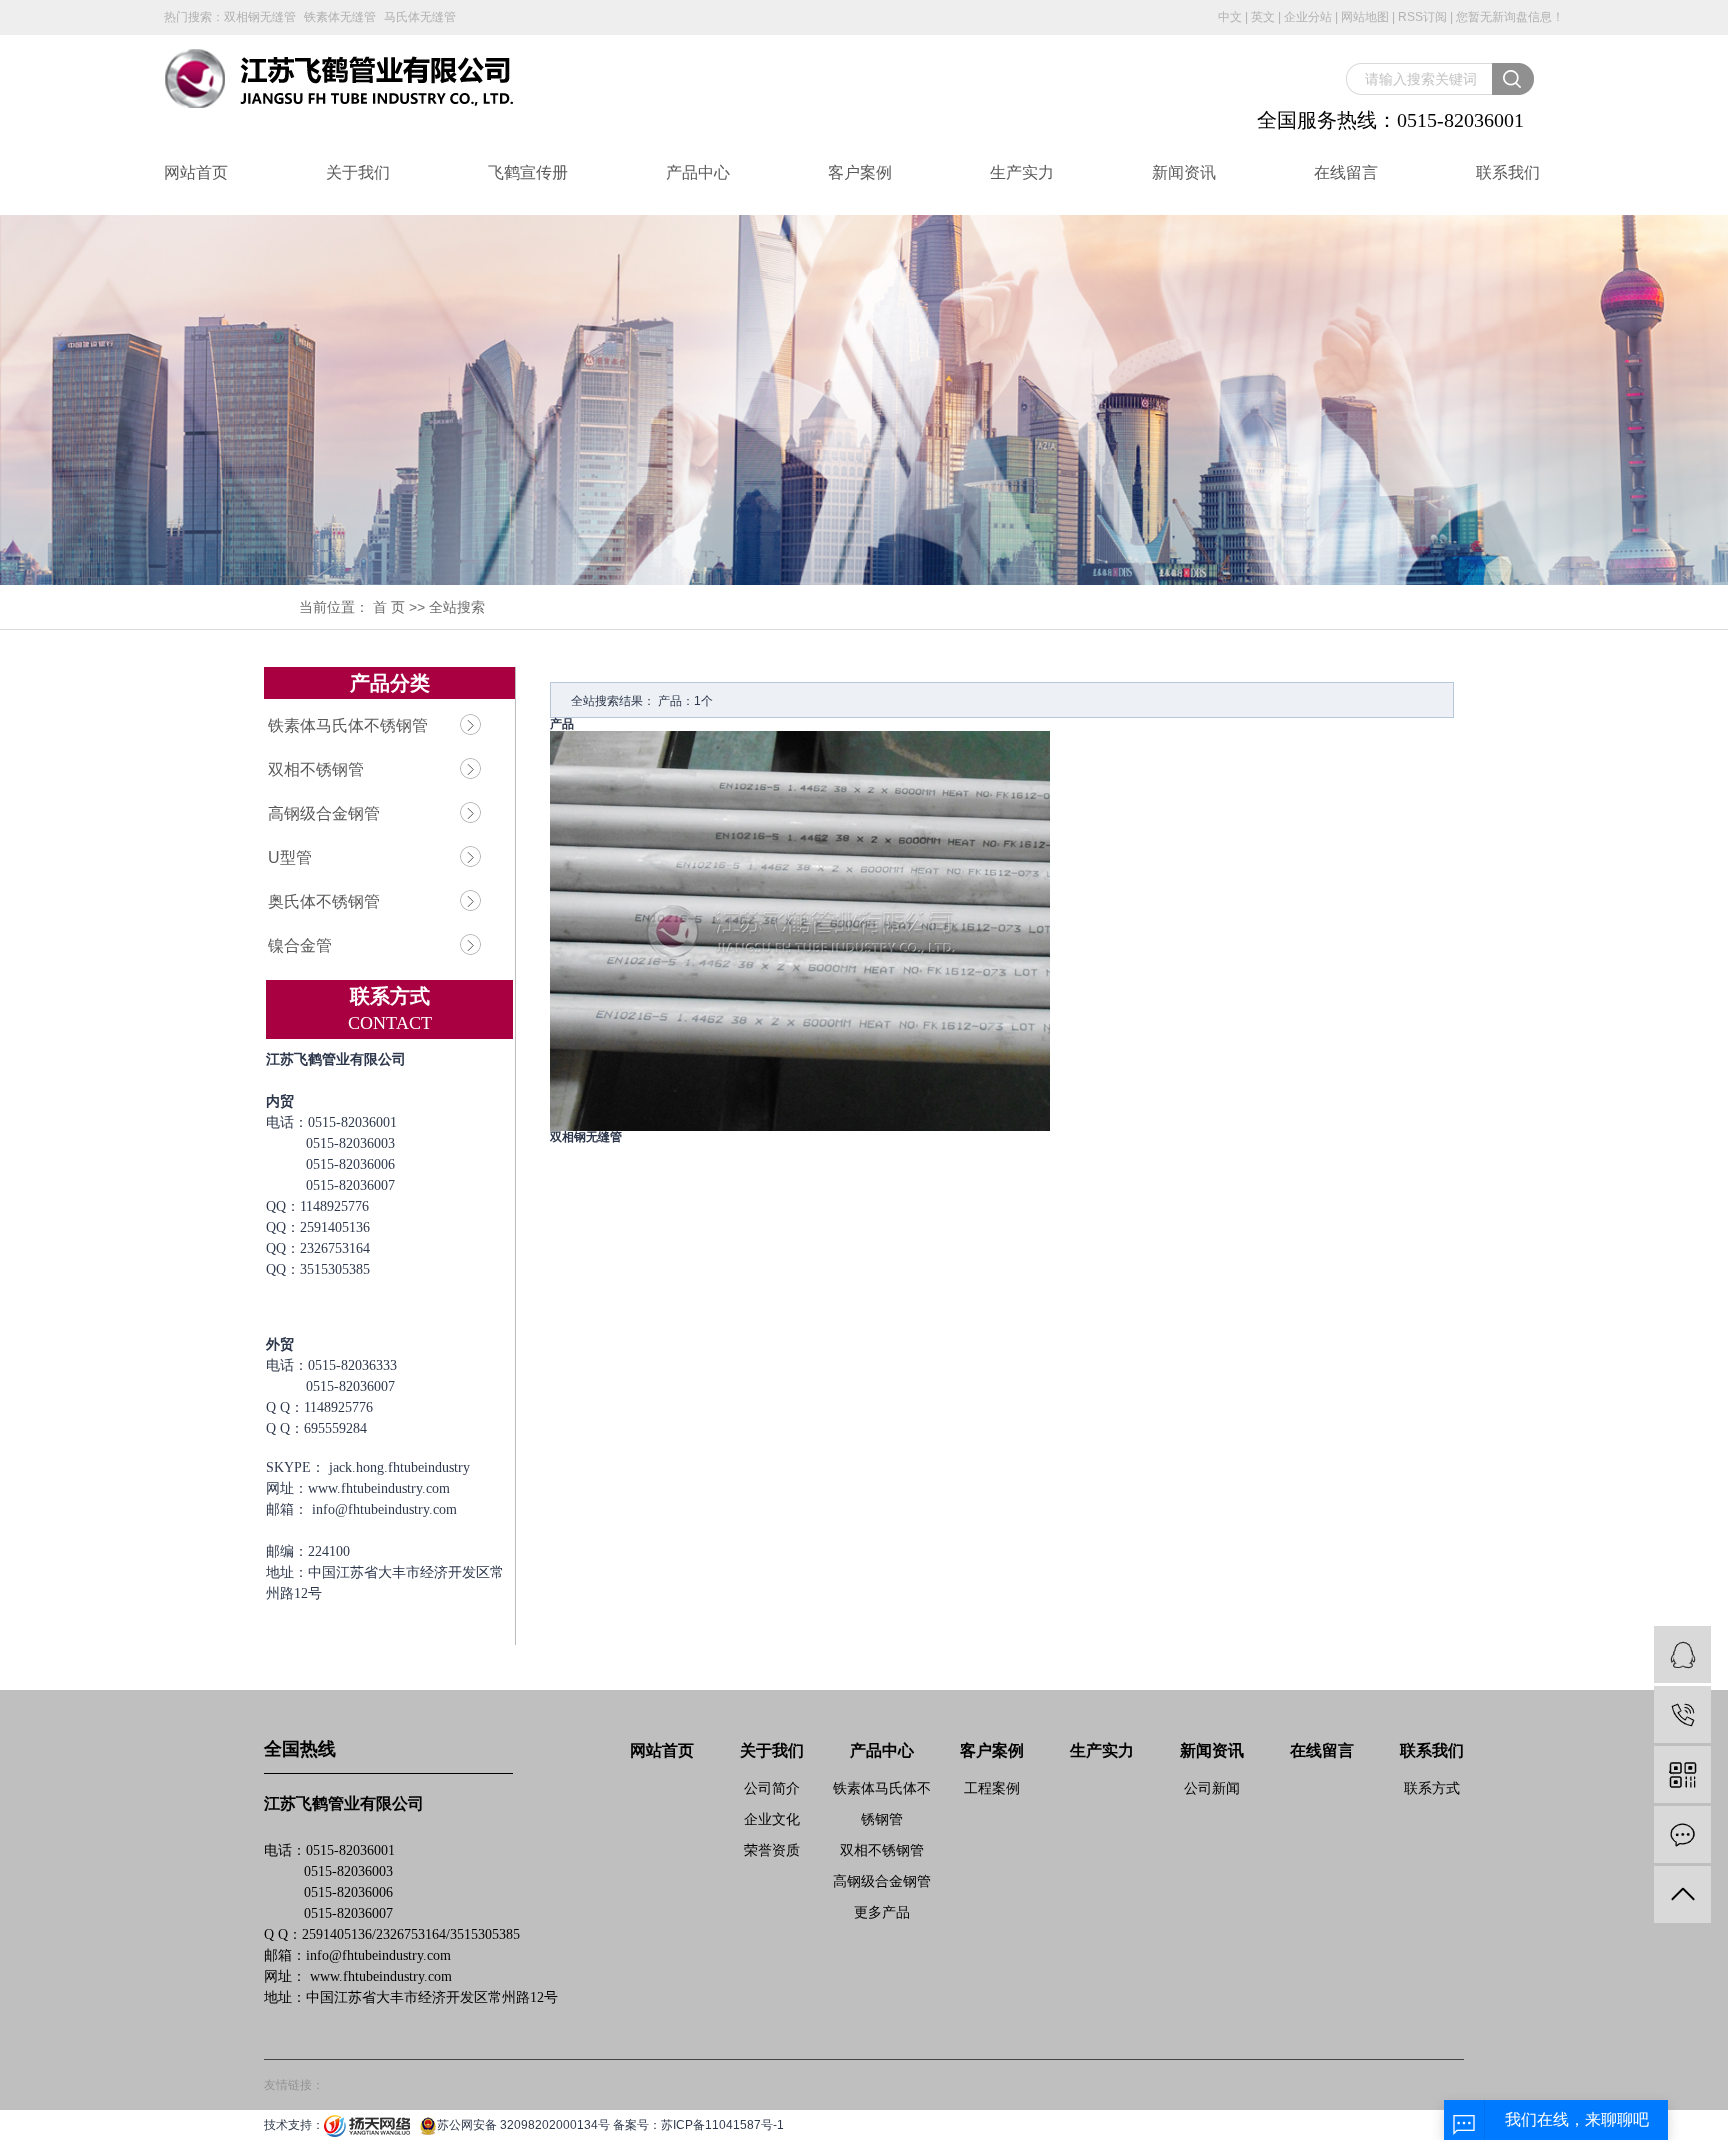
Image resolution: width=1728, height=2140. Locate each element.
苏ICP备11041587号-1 (722, 2125)
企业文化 (772, 1819)
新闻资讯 (1184, 172)
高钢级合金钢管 (324, 813)
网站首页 (196, 172)
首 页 (389, 607)
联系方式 (1432, 1788)
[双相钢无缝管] (800, 930)
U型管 (290, 857)
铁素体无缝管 (340, 17)
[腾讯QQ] (1682, 1654)
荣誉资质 (772, 1850)
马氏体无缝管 (420, 17)
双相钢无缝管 (260, 17)
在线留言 (1346, 172)
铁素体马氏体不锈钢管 (348, 725)
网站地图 (1365, 17)
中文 (1230, 17)
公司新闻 (1212, 1788)
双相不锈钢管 (316, 769)
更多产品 (882, 1912)
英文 (1263, 17)
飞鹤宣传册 (528, 172)
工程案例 (992, 1788)
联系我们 (1508, 172)
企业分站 (1308, 17)
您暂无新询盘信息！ (1510, 17)
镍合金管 (300, 945)
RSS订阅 (1422, 17)
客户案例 (860, 172)
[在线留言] (1682, 1834)
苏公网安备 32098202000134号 (523, 2125)
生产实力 (1022, 172)
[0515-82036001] (1682, 1714)
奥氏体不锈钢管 (324, 901)
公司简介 (772, 1788)
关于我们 (358, 172)
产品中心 (698, 172)
